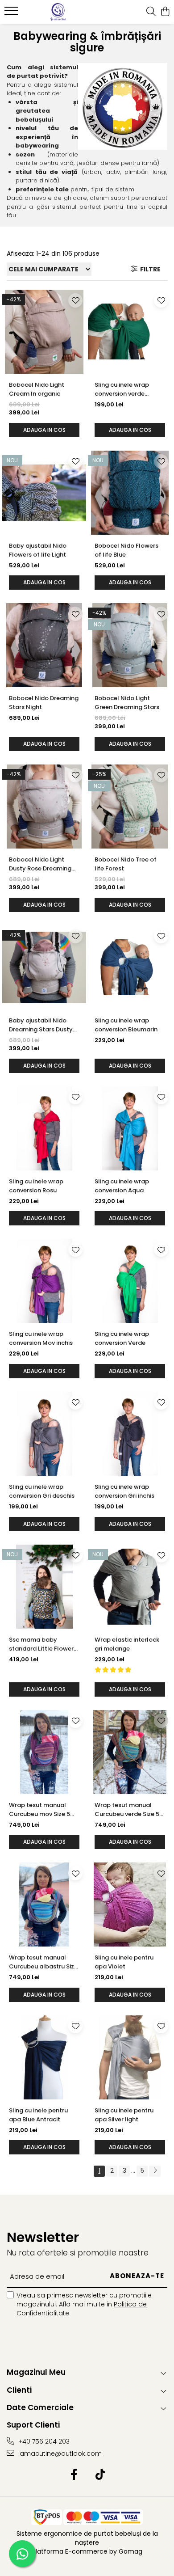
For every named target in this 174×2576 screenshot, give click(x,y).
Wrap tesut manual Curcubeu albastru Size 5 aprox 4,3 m (43, 1962)
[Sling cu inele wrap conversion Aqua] (130, 1128)
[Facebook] (74, 2475)
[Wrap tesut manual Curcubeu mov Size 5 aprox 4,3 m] (44, 1752)
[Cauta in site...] (151, 12)
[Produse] (12, 13)
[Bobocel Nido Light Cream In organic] (44, 332)
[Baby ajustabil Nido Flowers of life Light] (44, 493)
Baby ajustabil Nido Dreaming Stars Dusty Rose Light (41, 1025)
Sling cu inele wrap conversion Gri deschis (42, 1491)
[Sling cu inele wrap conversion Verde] (130, 1281)
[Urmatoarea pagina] (155, 2171)
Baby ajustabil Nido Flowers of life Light (38, 550)
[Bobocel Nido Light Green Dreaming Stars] (130, 645)
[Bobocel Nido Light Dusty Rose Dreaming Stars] (44, 807)
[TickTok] (100, 2475)
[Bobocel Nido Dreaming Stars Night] (44, 645)
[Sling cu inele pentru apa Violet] (130, 1905)
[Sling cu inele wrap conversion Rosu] (44, 1128)
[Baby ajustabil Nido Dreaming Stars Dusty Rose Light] (44, 967)
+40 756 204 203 (43, 2441)
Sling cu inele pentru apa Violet (124, 1962)
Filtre (149, 269)
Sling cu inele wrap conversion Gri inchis (124, 1491)
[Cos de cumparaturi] (165, 12)
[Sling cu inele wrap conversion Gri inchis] (130, 1434)
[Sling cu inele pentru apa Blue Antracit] (44, 2057)
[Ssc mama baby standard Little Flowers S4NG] (44, 1587)
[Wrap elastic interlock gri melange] (130, 1587)
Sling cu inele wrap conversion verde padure (122, 389)
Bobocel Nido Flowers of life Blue (126, 550)
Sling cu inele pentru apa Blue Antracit (38, 2115)
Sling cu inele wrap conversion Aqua (122, 1186)
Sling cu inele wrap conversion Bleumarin (126, 1025)
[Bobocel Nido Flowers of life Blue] (130, 493)
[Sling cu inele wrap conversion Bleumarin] (130, 967)
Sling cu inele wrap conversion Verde (122, 1338)
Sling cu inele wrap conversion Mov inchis (41, 1338)
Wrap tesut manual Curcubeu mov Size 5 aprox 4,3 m (39, 1810)
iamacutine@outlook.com (59, 2454)
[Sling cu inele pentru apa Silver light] (130, 2057)
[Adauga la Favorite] (75, 300)
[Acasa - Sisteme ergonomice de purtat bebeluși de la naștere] (58, 12)
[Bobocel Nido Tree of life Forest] (130, 807)
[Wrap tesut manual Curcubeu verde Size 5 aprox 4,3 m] (130, 1752)
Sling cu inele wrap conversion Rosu (36, 1186)
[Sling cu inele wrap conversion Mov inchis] (44, 1281)
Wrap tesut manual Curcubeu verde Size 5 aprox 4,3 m (127, 1810)
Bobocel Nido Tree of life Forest (126, 864)
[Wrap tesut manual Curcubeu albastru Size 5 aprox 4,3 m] (44, 1905)
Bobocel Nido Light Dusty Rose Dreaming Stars (40, 864)
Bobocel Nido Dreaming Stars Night (44, 703)
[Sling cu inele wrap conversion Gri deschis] (44, 1434)
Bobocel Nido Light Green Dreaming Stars (127, 703)
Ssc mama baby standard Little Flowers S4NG (43, 1644)
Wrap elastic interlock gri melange (127, 1644)
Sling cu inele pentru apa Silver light (124, 2115)
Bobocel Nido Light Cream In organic (37, 389)
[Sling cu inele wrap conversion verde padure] (130, 332)
